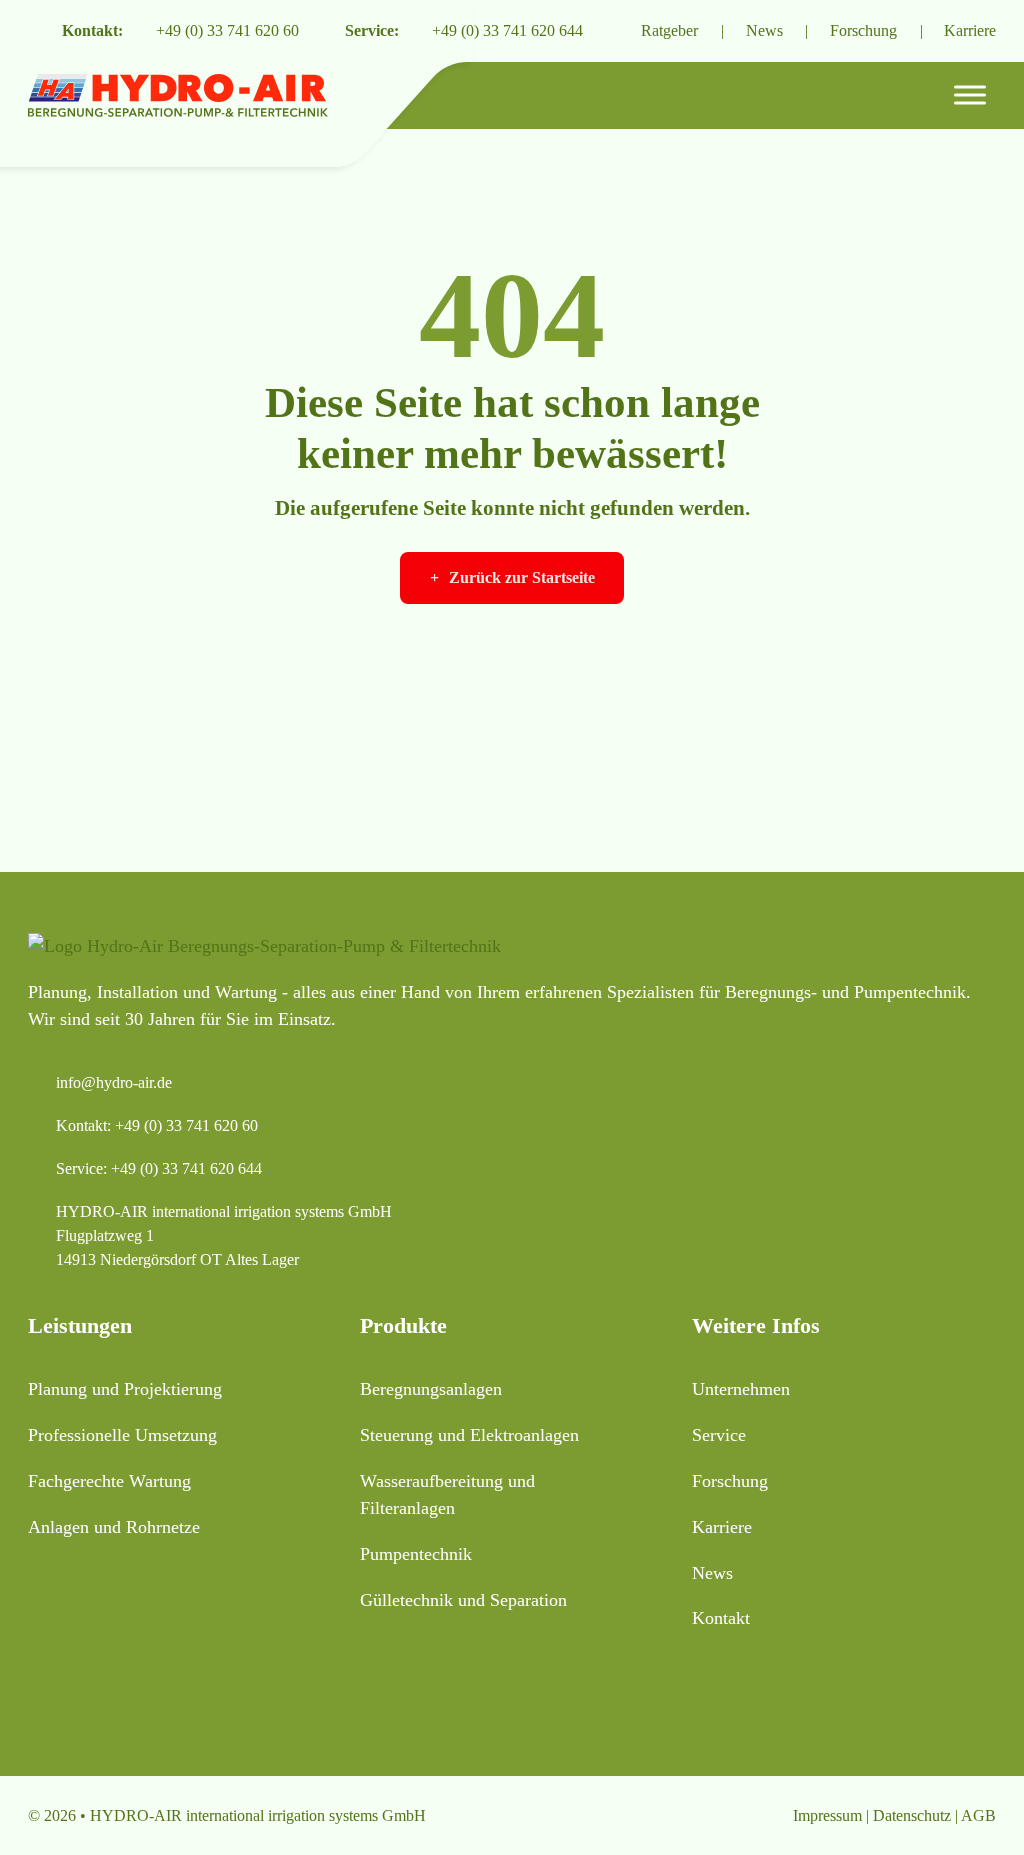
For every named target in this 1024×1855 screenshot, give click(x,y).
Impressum (827, 1815)
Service (719, 1435)
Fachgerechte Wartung (109, 1481)
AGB (978, 1815)
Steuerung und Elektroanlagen (469, 1435)
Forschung (863, 30)
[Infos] (610, 31)
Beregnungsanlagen (431, 1389)
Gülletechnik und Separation (463, 1600)
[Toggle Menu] (970, 95)
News (764, 30)
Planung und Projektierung (125, 1389)
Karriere (970, 30)
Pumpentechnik (416, 1554)
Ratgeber (669, 30)
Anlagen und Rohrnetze (114, 1527)
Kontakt (721, 1618)
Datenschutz (912, 1815)
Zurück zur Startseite (522, 577)
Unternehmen (741, 1389)
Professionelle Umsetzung (122, 1435)
